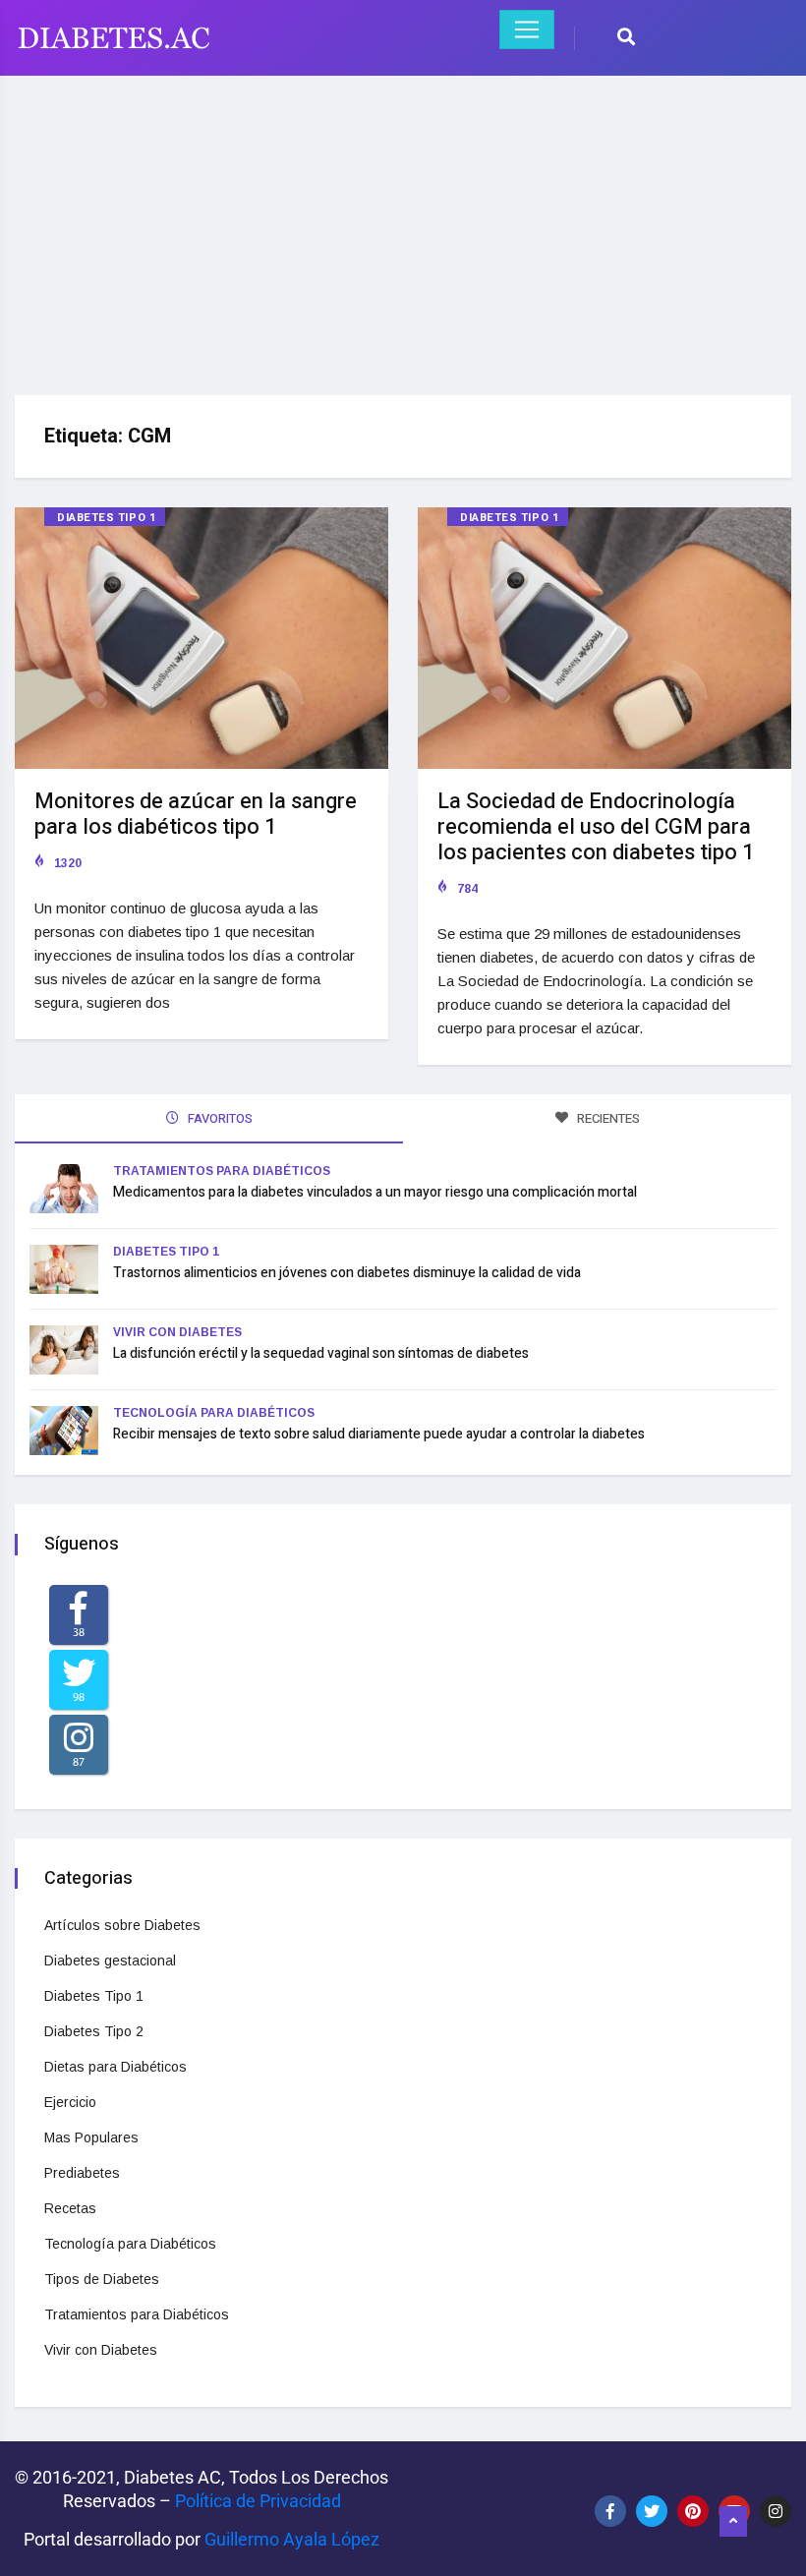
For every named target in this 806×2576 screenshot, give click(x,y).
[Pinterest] (693, 2511)
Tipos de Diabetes (102, 2279)
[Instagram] (776, 2511)
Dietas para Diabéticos (115, 2067)
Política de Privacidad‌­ (258, 2501)
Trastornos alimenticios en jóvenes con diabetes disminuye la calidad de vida (347, 1273)
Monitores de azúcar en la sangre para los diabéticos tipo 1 (196, 814)
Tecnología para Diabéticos (214, 1413)
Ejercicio (70, 2102)
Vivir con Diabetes (177, 1332)
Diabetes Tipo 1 (106, 518)
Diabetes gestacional (110, 1961)
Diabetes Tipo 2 (94, 2031)
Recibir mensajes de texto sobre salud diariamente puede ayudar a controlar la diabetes (379, 1434)
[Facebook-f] (610, 2511)
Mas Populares (91, 2137)
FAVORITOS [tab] (219, 1118)
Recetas (70, 2208)
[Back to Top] (733, 2522)
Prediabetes (82, 2173)
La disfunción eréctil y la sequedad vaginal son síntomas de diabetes (321, 1353)
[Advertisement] (403, 228)
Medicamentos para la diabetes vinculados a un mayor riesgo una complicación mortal (375, 1192)
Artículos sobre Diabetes (122, 1925)
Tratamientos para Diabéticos (222, 1171)
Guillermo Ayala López (292, 2539)
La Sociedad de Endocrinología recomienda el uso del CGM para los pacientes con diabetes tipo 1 (596, 827)
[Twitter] (652, 2511)
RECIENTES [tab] (607, 1118)
